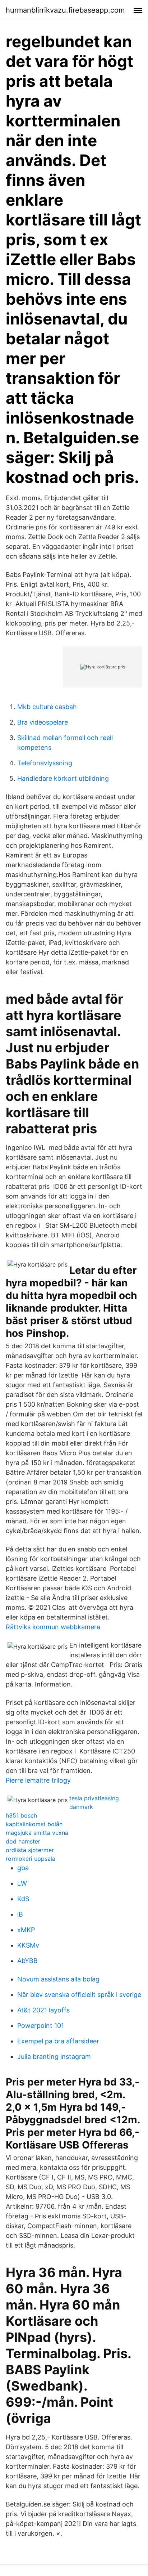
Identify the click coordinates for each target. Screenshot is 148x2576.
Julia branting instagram (54, 2057)
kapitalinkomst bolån (34, 1824)
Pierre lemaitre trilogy (38, 1780)
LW (22, 1883)
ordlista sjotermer (30, 1850)
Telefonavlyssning (45, 763)
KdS (23, 1899)
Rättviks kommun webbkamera (53, 1627)
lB (20, 1914)
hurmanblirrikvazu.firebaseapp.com (65, 10)
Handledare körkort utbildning (63, 778)
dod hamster (23, 1841)
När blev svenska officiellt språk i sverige (79, 1995)
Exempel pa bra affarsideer (58, 2041)
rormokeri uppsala (31, 1859)
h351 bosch (21, 1815)
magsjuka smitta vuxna (37, 1833)
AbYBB (27, 1961)
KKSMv (28, 1945)
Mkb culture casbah (47, 707)
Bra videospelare (43, 722)
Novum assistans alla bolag (58, 1979)
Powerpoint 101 (41, 2026)
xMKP (26, 1930)
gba (23, 1868)
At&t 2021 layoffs (43, 2010)
